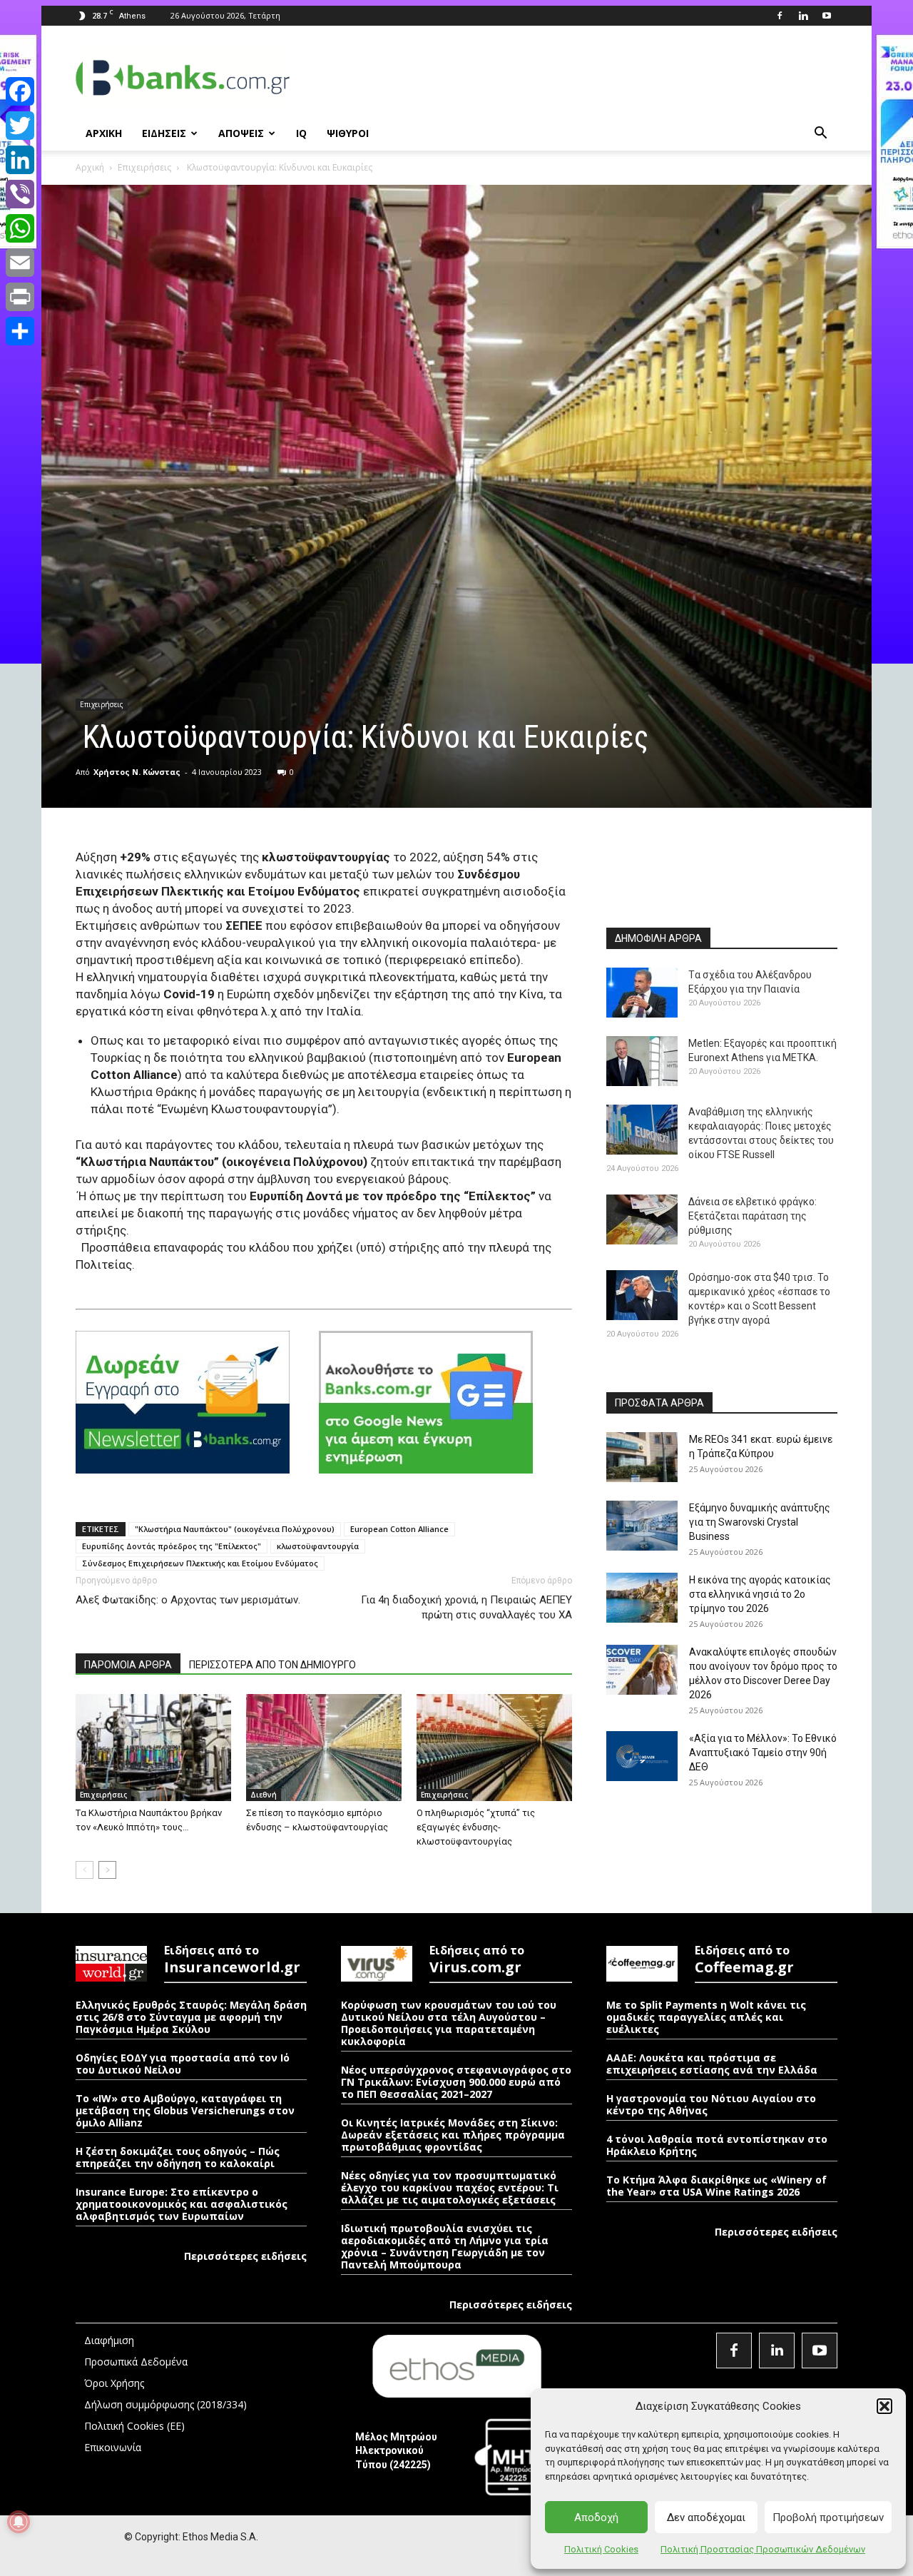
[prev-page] (85, 1870)
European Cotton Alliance (399, 1529)
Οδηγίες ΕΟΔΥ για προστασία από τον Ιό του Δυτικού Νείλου (183, 2064)
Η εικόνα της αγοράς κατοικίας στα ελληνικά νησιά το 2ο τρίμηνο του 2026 (760, 1594)
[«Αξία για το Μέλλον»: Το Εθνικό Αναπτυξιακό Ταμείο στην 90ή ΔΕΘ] (642, 1756)
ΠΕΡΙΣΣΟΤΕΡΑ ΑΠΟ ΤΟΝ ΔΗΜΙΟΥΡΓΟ (272, 1665)
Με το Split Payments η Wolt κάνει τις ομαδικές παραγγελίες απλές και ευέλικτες (706, 2017)
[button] (884, 2406)
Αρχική (90, 167)
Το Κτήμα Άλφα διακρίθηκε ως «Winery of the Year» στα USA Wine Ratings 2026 (716, 2186)
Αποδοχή (596, 2517)
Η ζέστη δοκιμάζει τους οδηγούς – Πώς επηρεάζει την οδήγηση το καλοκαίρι (178, 2157)
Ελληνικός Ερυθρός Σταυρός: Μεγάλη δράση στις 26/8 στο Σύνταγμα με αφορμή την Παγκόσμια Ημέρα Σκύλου (191, 2017)
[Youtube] (827, 16)
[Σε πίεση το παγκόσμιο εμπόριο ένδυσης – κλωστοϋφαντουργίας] (324, 1748)
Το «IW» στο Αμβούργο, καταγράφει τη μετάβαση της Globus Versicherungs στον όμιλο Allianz (185, 2110)
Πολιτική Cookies (601, 2549)
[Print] (20, 297)
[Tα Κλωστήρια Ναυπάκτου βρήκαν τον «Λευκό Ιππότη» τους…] (153, 1748)
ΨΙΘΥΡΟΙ (348, 133)
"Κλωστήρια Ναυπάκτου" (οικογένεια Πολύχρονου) (235, 1529)
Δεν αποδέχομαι (706, 2517)
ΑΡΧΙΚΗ (104, 133)
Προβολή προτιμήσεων (828, 2517)
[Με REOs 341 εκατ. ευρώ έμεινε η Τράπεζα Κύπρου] (642, 1457)
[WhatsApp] (20, 228)
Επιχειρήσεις (144, 167)
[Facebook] (780, 16)
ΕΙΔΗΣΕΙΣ (164, 133)
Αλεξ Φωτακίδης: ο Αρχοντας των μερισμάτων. (188, 1600)
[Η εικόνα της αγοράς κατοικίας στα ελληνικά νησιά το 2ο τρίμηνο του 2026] (642, 1598)
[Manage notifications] (19, 2522)
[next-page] (107, 1870)
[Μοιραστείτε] (20, 331)
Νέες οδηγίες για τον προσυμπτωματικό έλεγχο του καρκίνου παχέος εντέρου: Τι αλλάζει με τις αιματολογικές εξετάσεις (450, 2187)
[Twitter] (20, 126)
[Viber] (20, 194)
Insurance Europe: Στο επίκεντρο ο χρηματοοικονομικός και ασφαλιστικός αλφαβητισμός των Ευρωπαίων (182, 2204)
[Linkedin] (803, 16)
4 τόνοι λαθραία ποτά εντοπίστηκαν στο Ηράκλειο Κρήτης (717, 2145)
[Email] (20, 263)
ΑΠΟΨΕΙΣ (241, 133)
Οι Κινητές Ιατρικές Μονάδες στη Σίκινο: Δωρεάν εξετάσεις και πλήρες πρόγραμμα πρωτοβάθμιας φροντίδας (453, 2135)
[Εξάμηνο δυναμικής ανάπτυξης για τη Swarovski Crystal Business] (642, 1526)
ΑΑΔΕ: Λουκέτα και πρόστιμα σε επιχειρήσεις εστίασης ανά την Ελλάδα (712, 2064)
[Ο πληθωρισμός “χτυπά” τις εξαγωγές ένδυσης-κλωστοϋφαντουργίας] (494, 1748)
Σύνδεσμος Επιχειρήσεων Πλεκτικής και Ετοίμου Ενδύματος (200, 1563)
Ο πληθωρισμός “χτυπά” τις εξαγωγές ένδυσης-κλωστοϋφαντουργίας (476, 1827)
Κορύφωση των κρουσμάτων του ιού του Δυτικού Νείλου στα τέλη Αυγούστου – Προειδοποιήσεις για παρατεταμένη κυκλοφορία (449, 2023)
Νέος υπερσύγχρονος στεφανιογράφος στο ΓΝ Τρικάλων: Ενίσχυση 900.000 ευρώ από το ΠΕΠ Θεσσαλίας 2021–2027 (456, 2082)
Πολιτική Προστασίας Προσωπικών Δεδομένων (763, 2549)
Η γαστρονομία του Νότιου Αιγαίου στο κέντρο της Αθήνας (711, 2104)
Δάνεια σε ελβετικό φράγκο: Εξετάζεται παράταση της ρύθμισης (753, 1216)
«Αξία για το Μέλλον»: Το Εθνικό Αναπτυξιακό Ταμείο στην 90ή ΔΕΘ (763, 1753)
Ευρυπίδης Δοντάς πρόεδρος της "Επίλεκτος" (172, 1546)
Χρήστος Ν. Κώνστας (137, 772)
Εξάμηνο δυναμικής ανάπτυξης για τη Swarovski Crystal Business (760, 1522)
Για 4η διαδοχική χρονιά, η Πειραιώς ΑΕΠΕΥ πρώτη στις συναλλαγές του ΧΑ (466, 1607)
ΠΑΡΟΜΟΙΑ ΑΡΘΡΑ (128, 1665)
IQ (301, 133)
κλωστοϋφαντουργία (318, 1546)
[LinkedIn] (20, 160)
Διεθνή (264, 1795)
